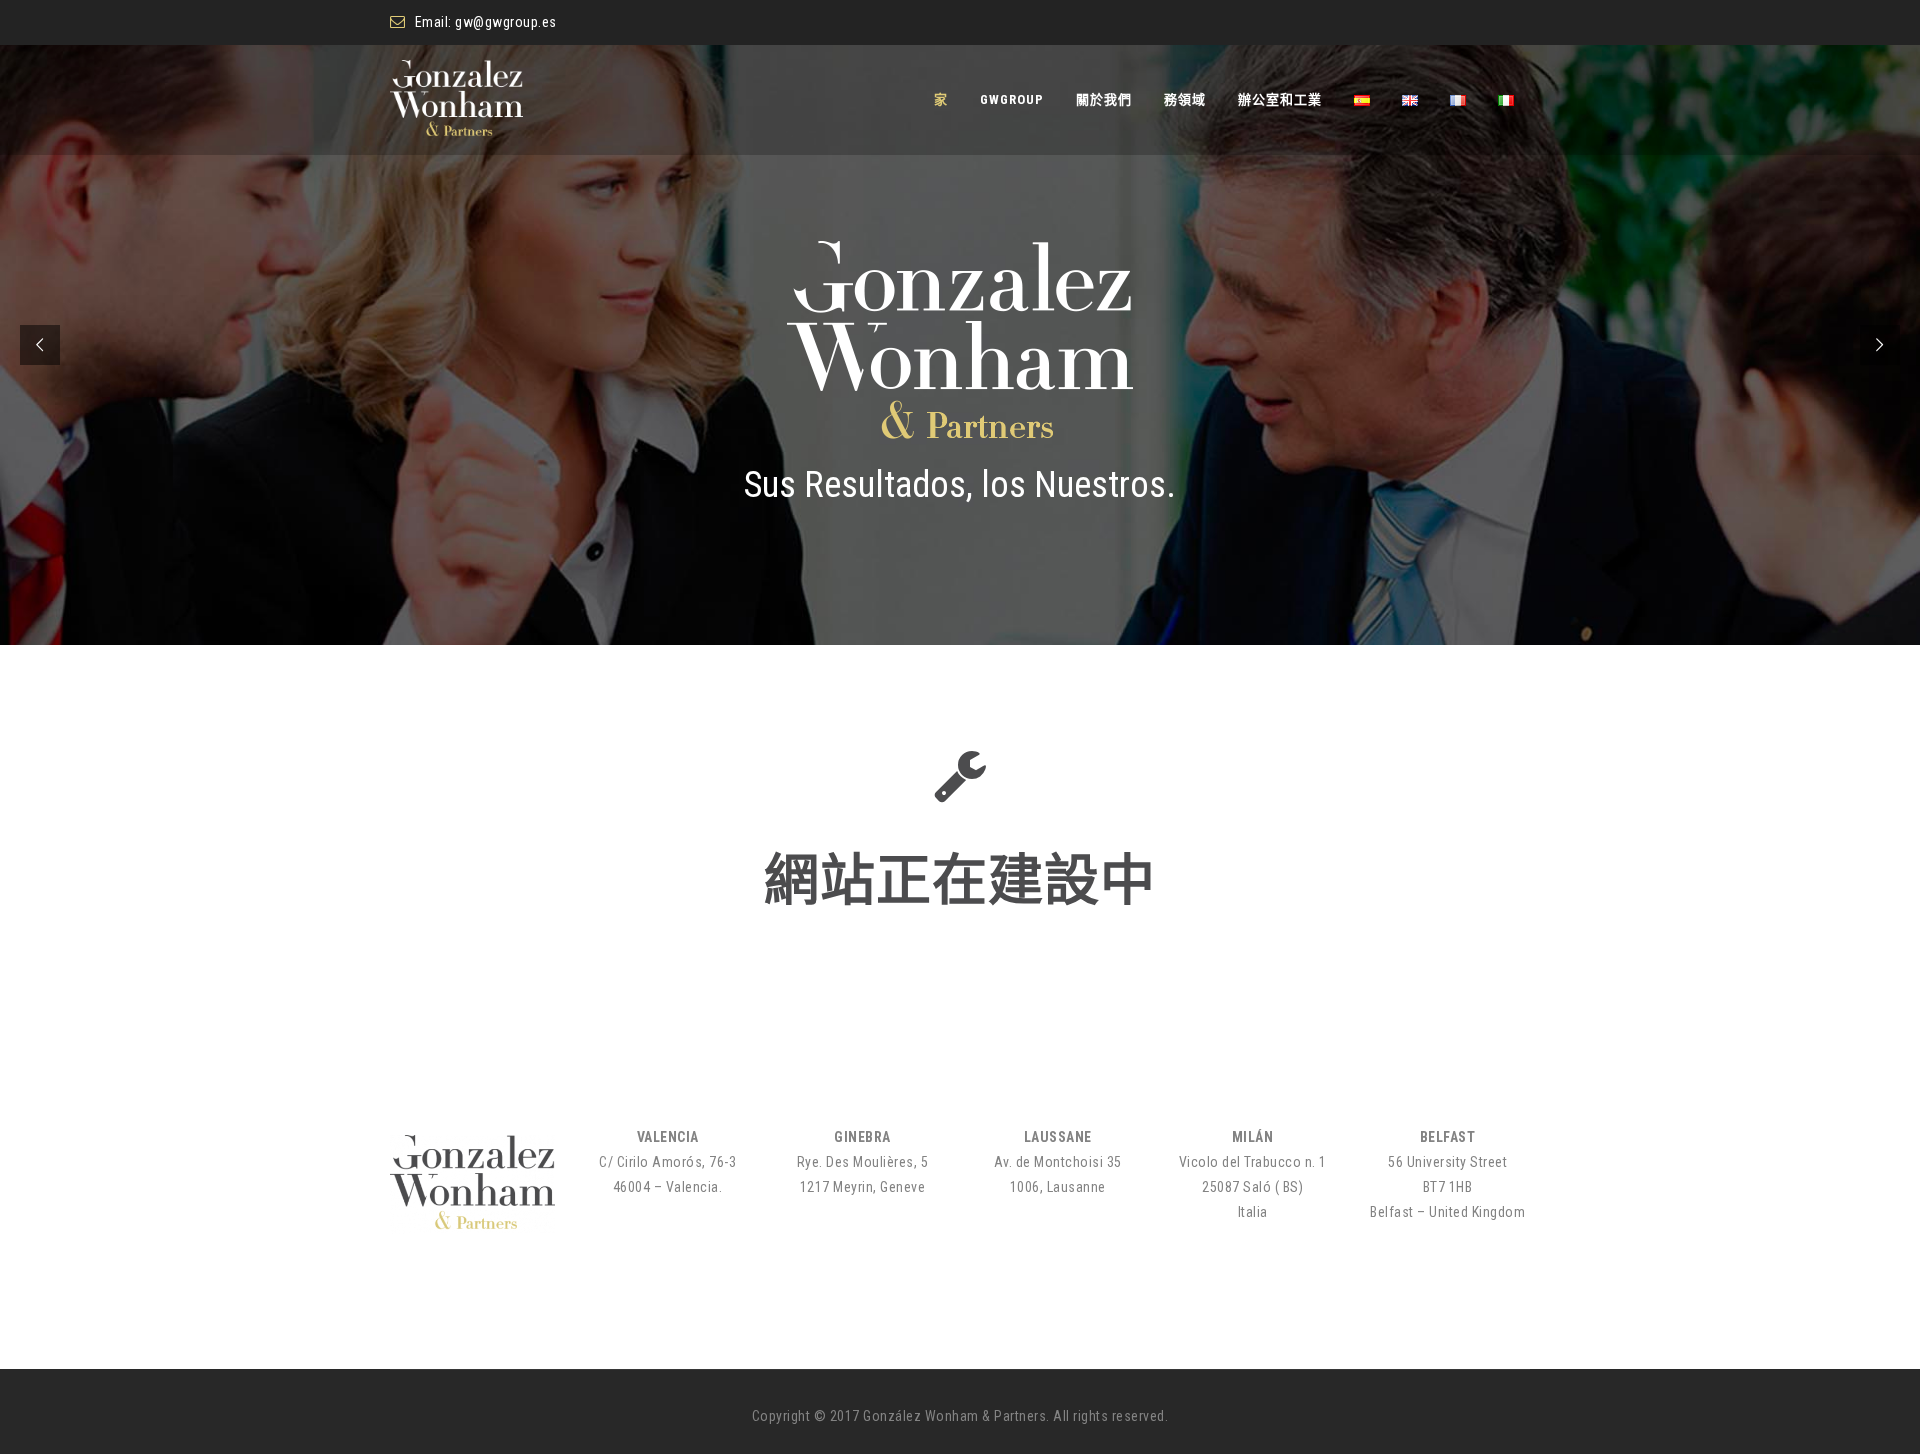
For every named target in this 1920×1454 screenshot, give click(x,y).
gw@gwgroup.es (506, 22)
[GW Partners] (456, 100)
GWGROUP (1012, 99)
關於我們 (1104, 99)
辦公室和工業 (1280, 99)
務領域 (1185, 99)
